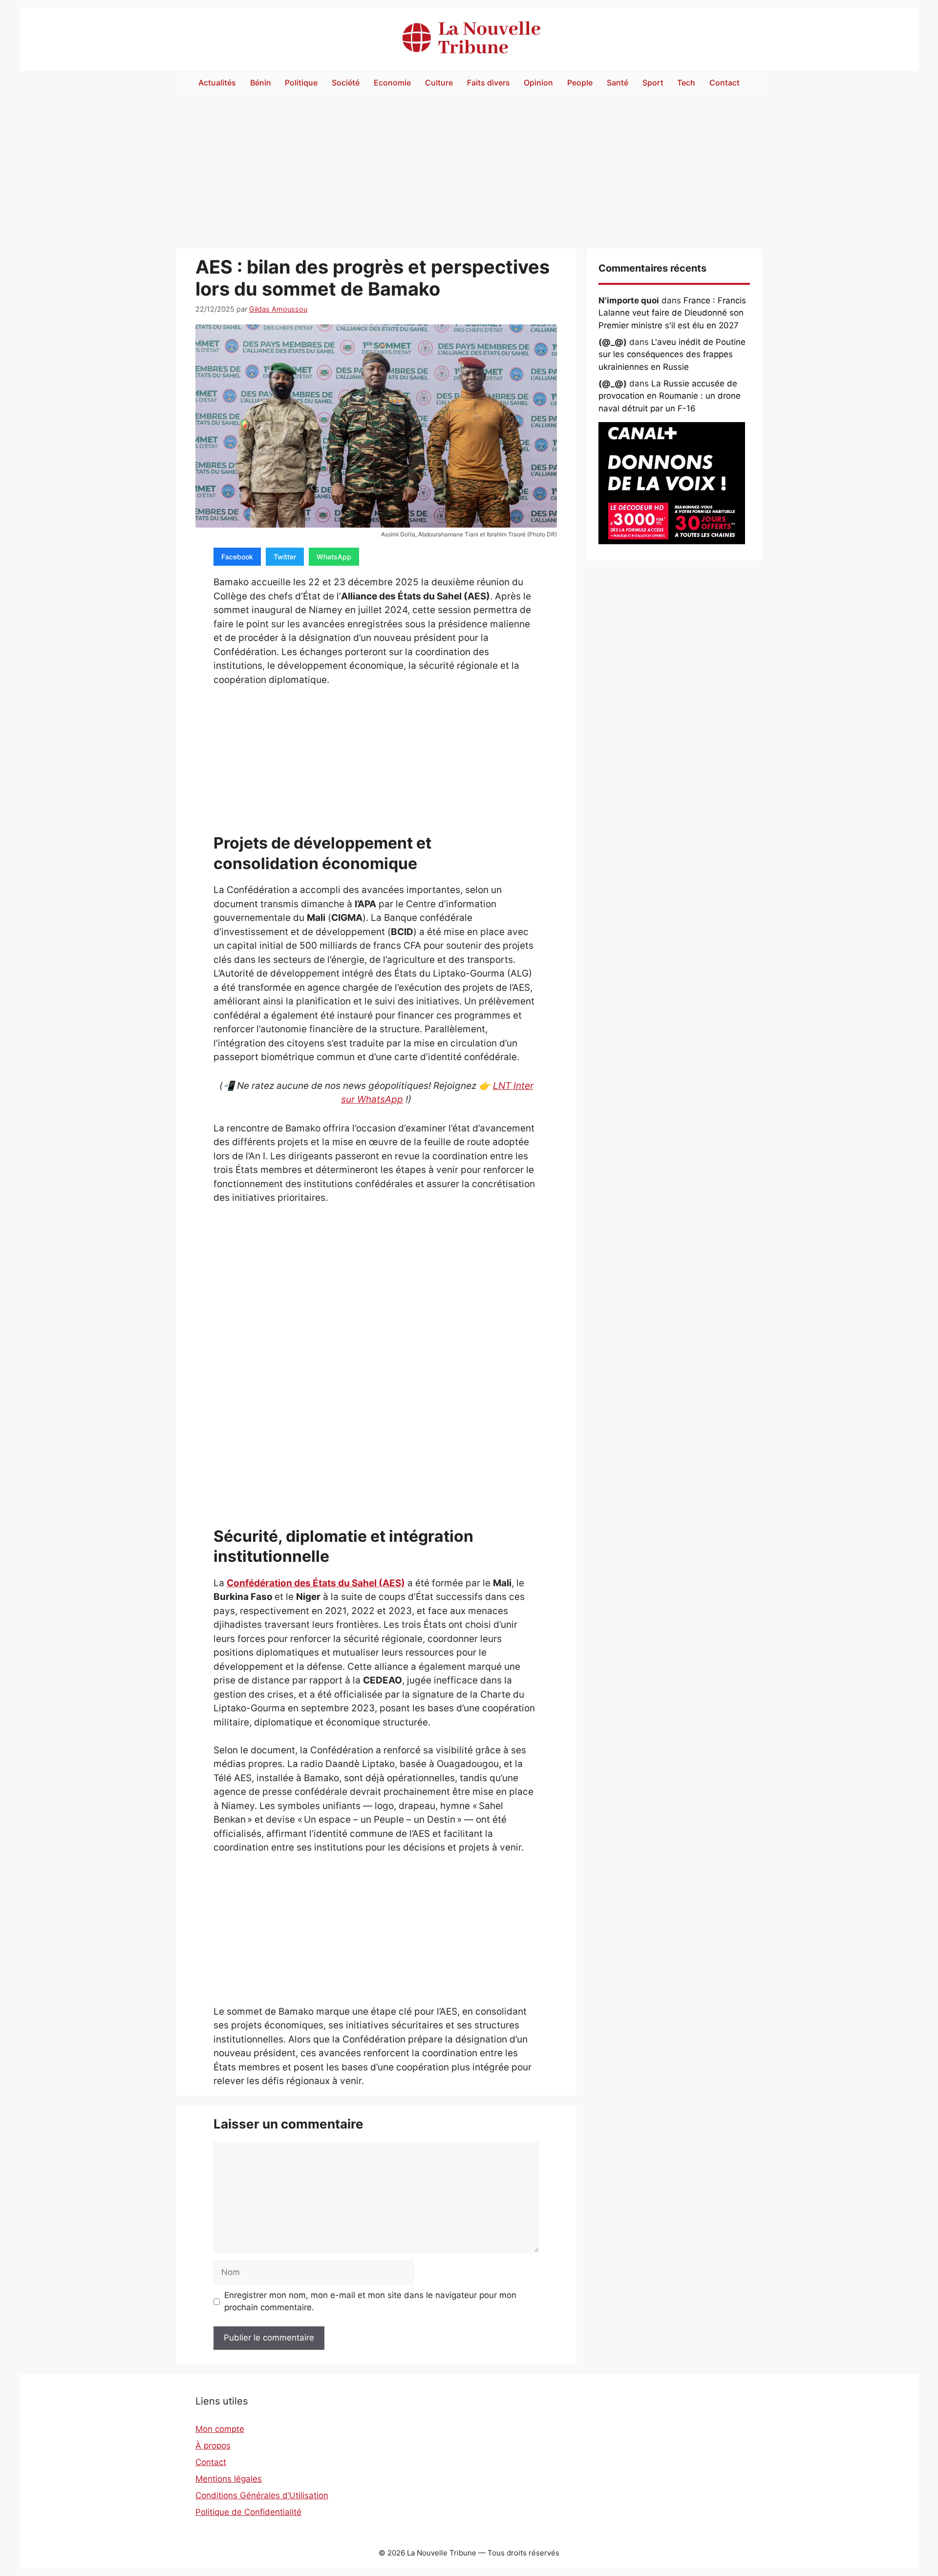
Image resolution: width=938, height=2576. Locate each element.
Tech (686, 83)
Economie (392, 83)
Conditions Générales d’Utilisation (262, 2495)
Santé (618, 83)
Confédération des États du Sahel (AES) (316, 1583)
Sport (653, 83)
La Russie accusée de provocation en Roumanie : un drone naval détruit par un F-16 (670, 396)
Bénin (261, 83)
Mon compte (220, 2429)
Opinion (538, 83)
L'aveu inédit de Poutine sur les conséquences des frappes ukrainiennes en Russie (672, 354)
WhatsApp (334, 557)
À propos (213, 2446)
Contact (725, 83)
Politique (301, 83)
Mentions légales (229, 2479)
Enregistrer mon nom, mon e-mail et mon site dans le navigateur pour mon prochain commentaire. (370, 2301)
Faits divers (489, 83)
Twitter (285, 557)
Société (346, 83)
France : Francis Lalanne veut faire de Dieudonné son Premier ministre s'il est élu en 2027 (672, 313)
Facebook (237, 557)
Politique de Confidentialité (248, 2512)
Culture (439, 83)
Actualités (217, 83)
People (580, 83)
